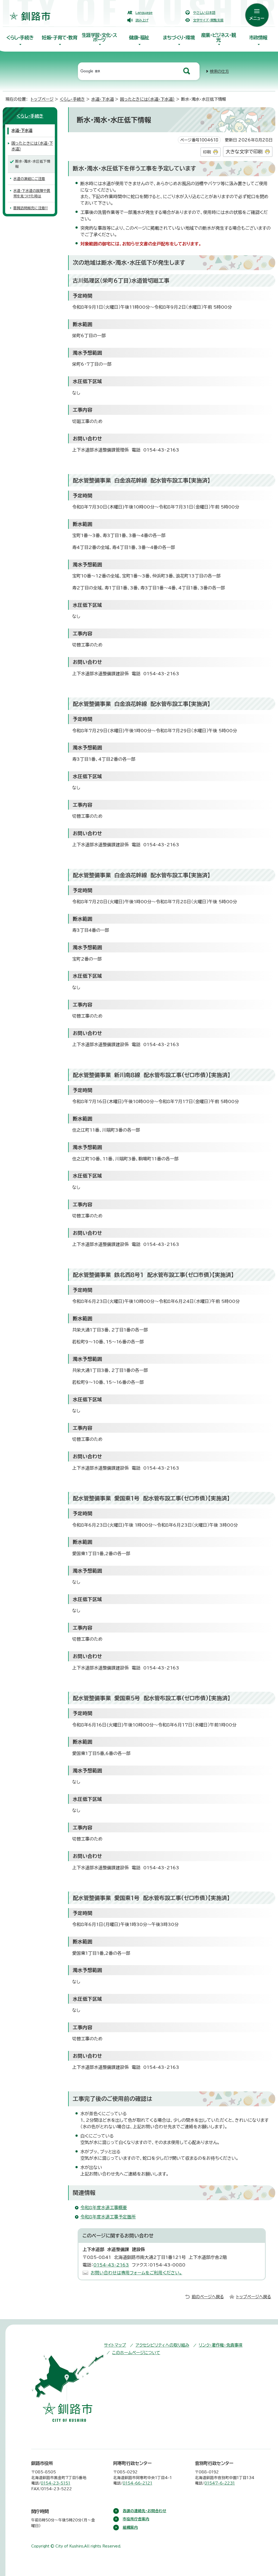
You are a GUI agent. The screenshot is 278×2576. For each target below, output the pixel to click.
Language (144, 12)
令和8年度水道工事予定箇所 (108, 2217)
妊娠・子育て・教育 (59, 38)
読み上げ (142, 20)
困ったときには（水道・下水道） (147, 99)
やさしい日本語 (204, 12)
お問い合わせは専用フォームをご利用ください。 (136, 2273)
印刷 (207, 152)
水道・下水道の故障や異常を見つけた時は (32, 193)
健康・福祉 (139, 38)
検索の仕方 (219, 71)
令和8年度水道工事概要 (104, 2208)
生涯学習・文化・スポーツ (99, 37)
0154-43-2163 (111, 2265)
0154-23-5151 (56, 2483)
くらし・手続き (20, 38)
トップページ (42, 99)
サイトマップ (115, 2345)
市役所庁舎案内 (136, 2519)
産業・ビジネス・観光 (218, 37)
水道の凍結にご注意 (29, 179)
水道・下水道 (102, 99)
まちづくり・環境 (179, 38)
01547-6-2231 (220, 2483)
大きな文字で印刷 (244, 152)
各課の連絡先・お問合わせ (145, 2511)
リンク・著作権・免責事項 (221, 2345)
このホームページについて (136, 2353)
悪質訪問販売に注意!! (31, 208)
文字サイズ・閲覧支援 (208, 20)
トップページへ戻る (254, 2297)
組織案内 (130, 2527)
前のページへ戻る (208, 2297)
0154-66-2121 (138, 2483)
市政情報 (258, 38)
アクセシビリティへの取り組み (162, 2345)
